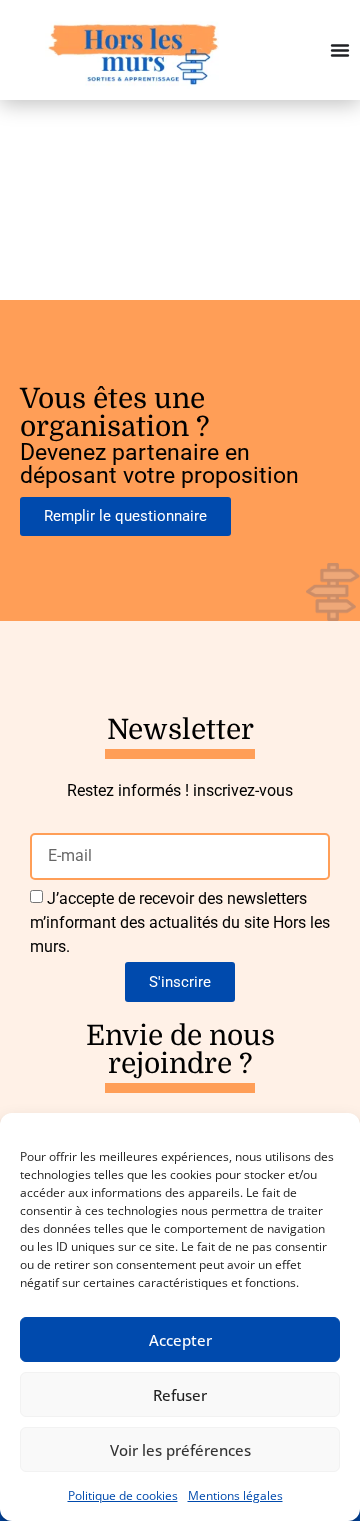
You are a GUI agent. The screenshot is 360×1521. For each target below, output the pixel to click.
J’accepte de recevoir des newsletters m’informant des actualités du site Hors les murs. (180, 922)
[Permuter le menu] (340, 50)
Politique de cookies (123, 1495)
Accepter (180, 1340)
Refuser (180, 1395)
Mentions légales (235, 1495)
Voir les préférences (180, 1450)
